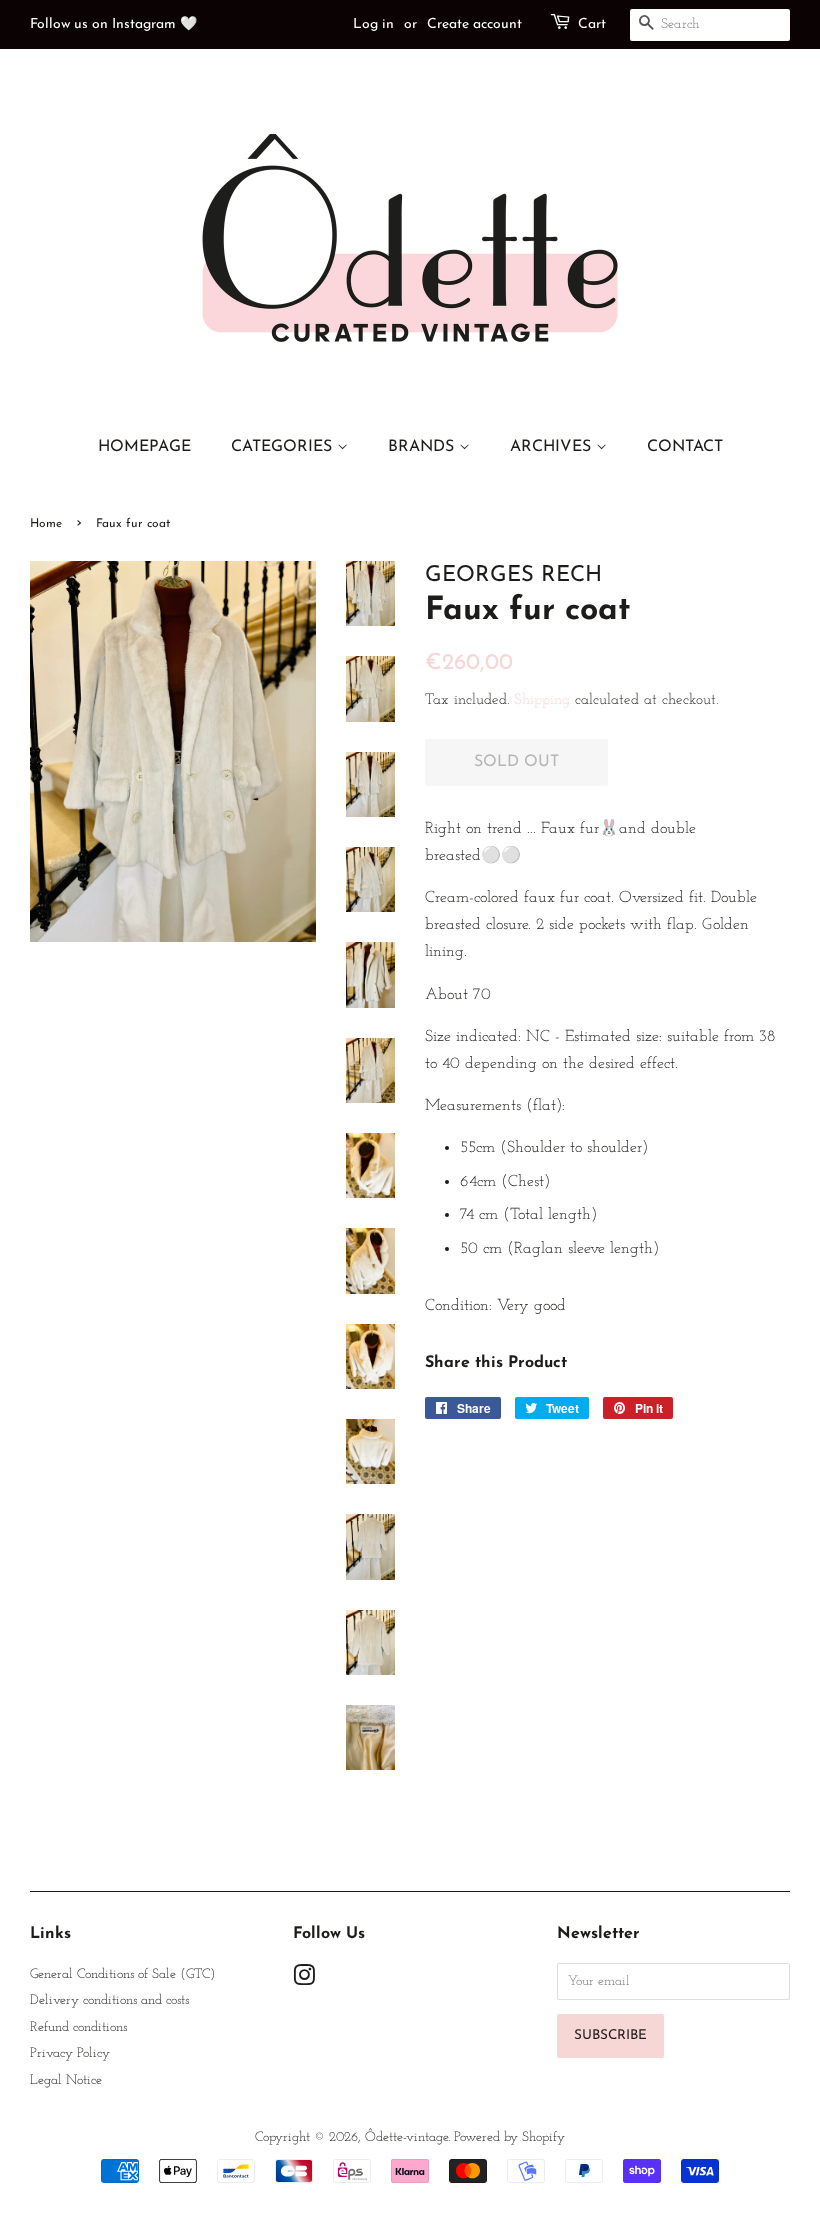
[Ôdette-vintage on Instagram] (304, 1980)
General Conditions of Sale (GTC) (122, 1974)
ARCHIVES (553, 447)
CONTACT (685, 447)
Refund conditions (78, 2027)
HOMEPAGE (144, 447)
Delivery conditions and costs (109, 2000)
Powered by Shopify (509, 2137)
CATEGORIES (284, 447)
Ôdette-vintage (406, 2137)
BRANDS (423, 447)
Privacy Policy (70, 2053)
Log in (373, 24)
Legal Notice (66, 2080)
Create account (474, 24)
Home (46, 524)
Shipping (542, 700)
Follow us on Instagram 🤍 (113, 24)
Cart (592, 24)
